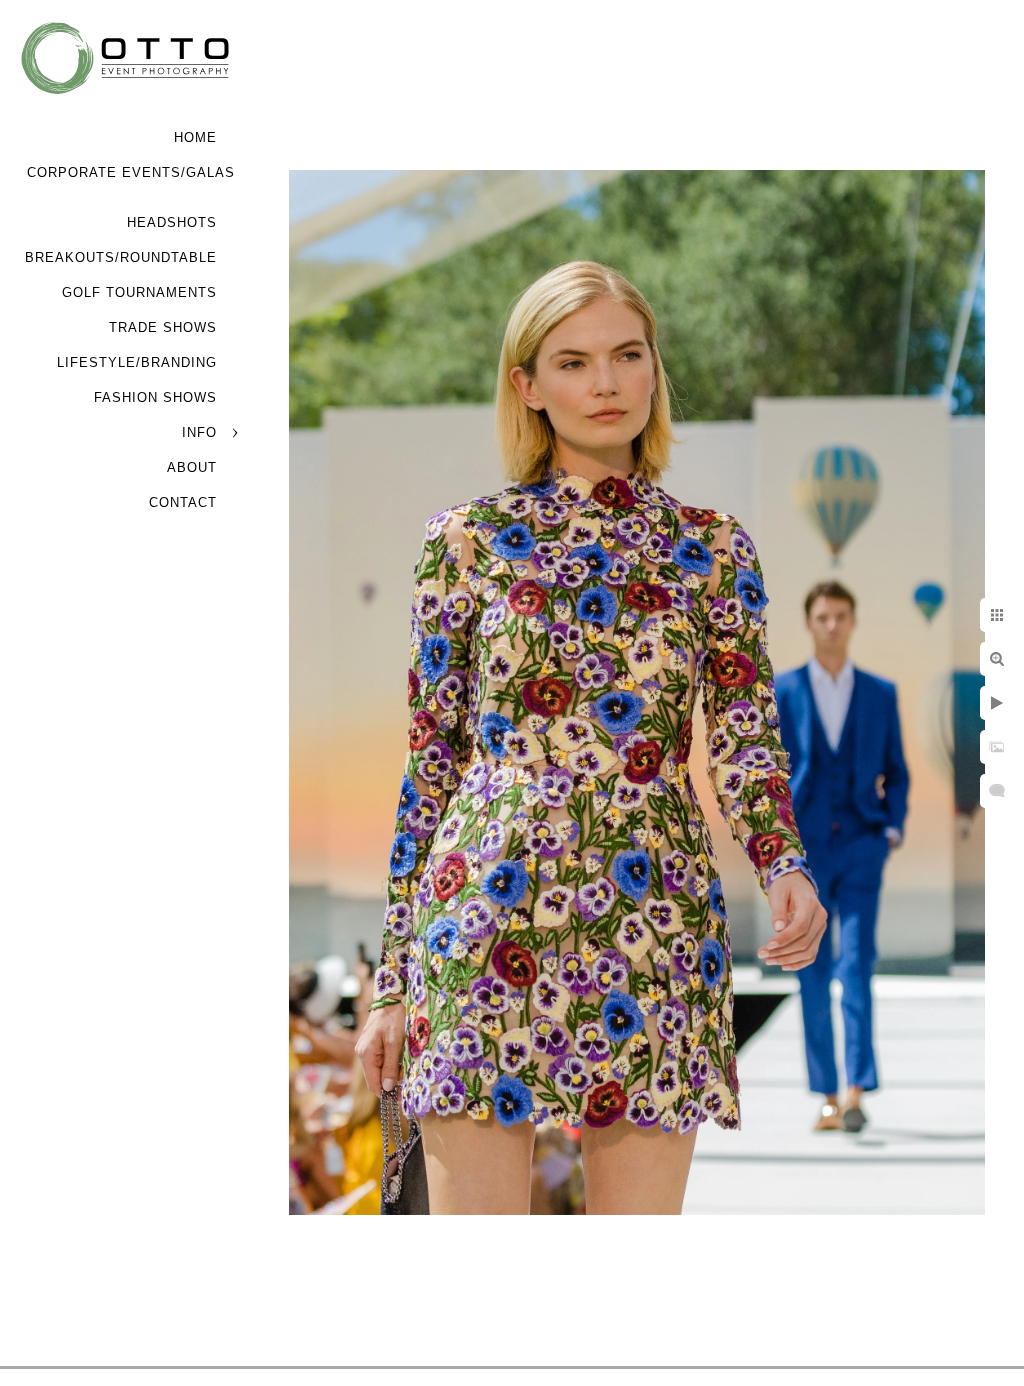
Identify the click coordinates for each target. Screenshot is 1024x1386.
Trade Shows (163, 327)
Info (199, 432)
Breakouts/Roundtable (121, 257)
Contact (183, 502)
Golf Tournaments (139, 292)
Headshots (172, 222)
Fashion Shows (155, 397)
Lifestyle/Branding (137, 362)
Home (195, 137)
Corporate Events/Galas (131, 172)
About (192, 467)
